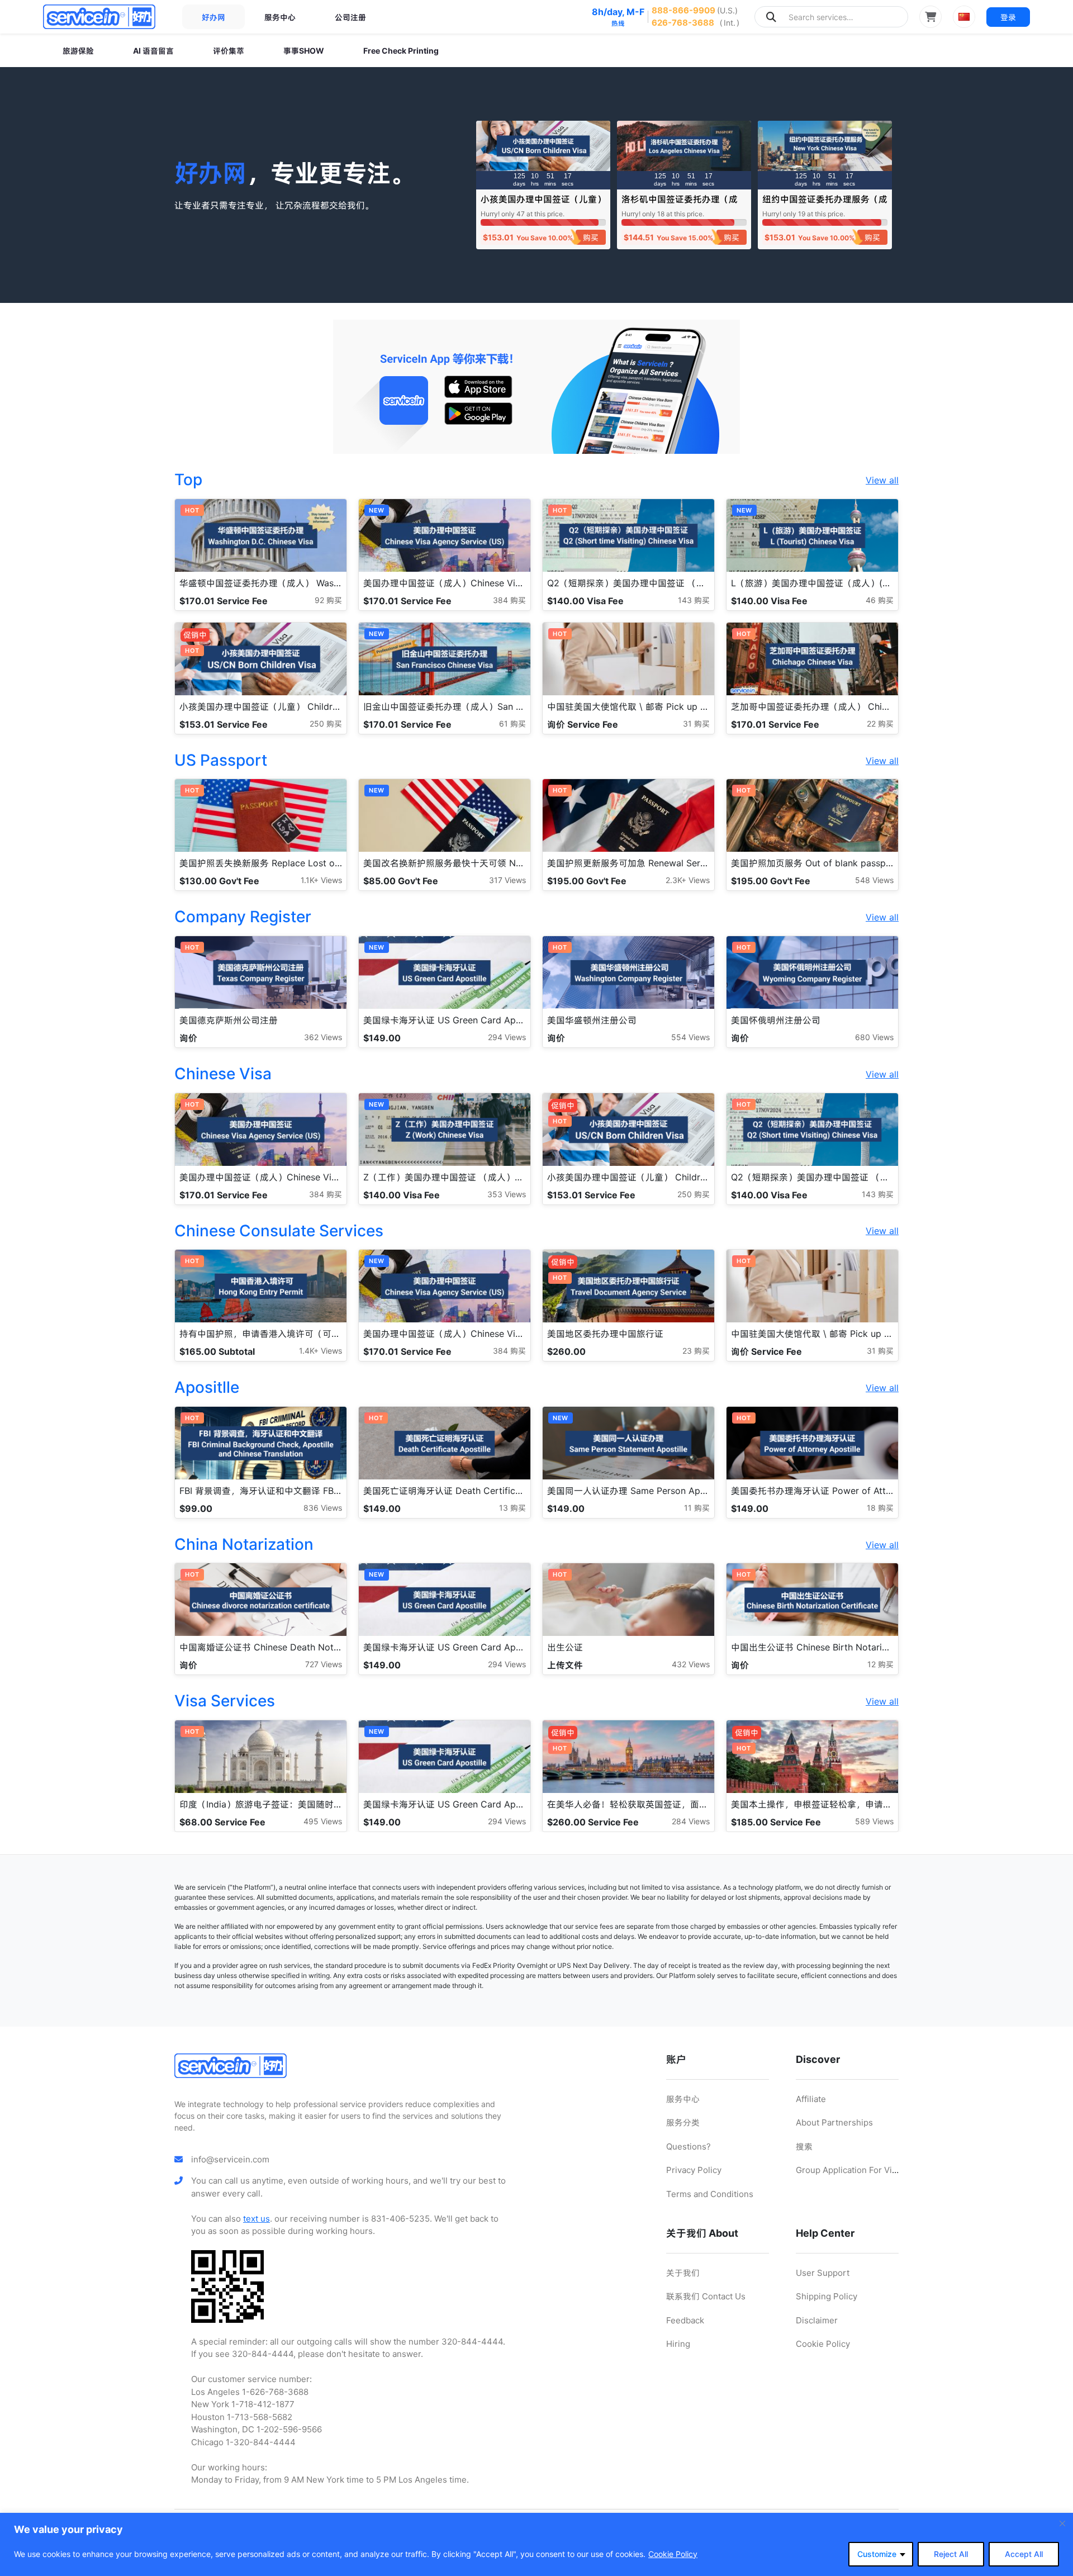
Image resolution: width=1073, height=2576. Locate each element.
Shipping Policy (827, 2296)
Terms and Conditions (710, 2194)
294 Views (507, 1037)
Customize (877, 2554)
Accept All (1024, 2554)
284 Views (691, 1821)
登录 (1008, 17)
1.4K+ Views (321, 1351)
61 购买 (512, 724)
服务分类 (683, 2122)
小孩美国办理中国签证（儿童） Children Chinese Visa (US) (543, 204)
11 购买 (697, 1508)
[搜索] (771, 17)
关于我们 (683, 2273)
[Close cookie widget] (1062, 2523)
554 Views (690, 1037)
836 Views (323, 1508)
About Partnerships (834, 2122)
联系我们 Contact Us (706, 2296)
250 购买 (326, 724)
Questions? (689, 2146)
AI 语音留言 (153, 51)
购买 (591, 237)
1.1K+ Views (321, 880)
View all (882, 480)
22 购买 (880, 724)
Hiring (678, 2344)
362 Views (323, 1037)
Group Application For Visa (848, 2170)
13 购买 (512, 1508)
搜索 (804, 2146)
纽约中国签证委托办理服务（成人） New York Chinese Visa (825, 204)
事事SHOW (304, 51)
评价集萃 (229, 51)
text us (257, 2219)
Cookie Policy (673, 2554)
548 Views (874, 880)
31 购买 (696, 724)
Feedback (685, 2320)
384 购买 (509, 600)
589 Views (874, 1821)
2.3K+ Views (688, 880)
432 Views (691, 1664)
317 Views (507, 880)
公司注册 (350, 17)
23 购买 (696, 1351)
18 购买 (880, 1508)
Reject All (951, 2554)
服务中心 (280, 17)
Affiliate (811, 2099)
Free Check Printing (401, 51)
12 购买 (880, 1664)
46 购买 (880, 600)
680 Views (874, 1037)
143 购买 (694, 600)
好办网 (213, 17)
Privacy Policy (694, 2170)
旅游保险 (78, 51)
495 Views (323, 1821)
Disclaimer (817, 2320)
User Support (823, 2273)
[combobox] (831, 17)
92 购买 (328, 600)
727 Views (324, 1664)
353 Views (507, 1194)
